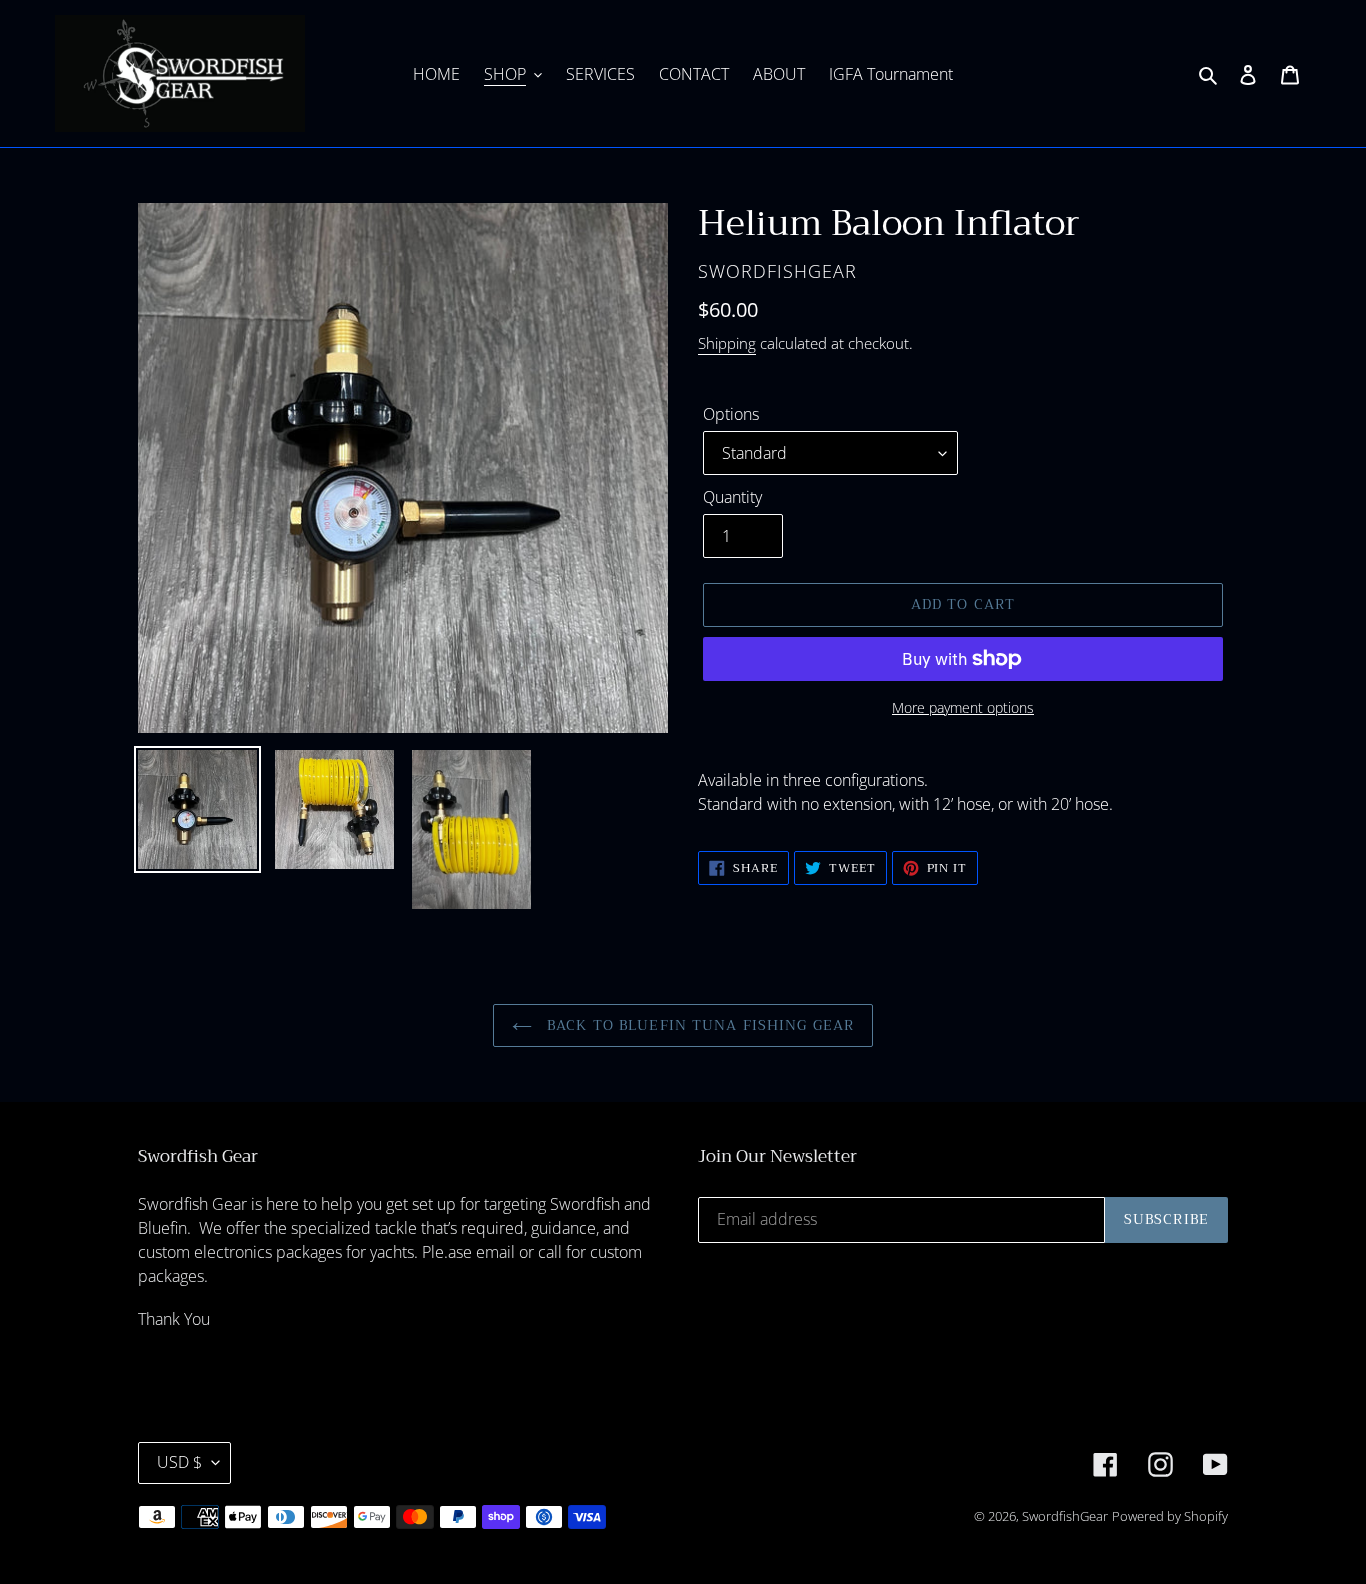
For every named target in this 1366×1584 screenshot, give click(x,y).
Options (731, 414)
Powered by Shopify (1170, 1516)
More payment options (963, 707)
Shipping (727, 343)
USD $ (179, 1462)
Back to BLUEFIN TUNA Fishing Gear (698, 1025)
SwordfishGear (1065, 1516)
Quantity (732, 497)
